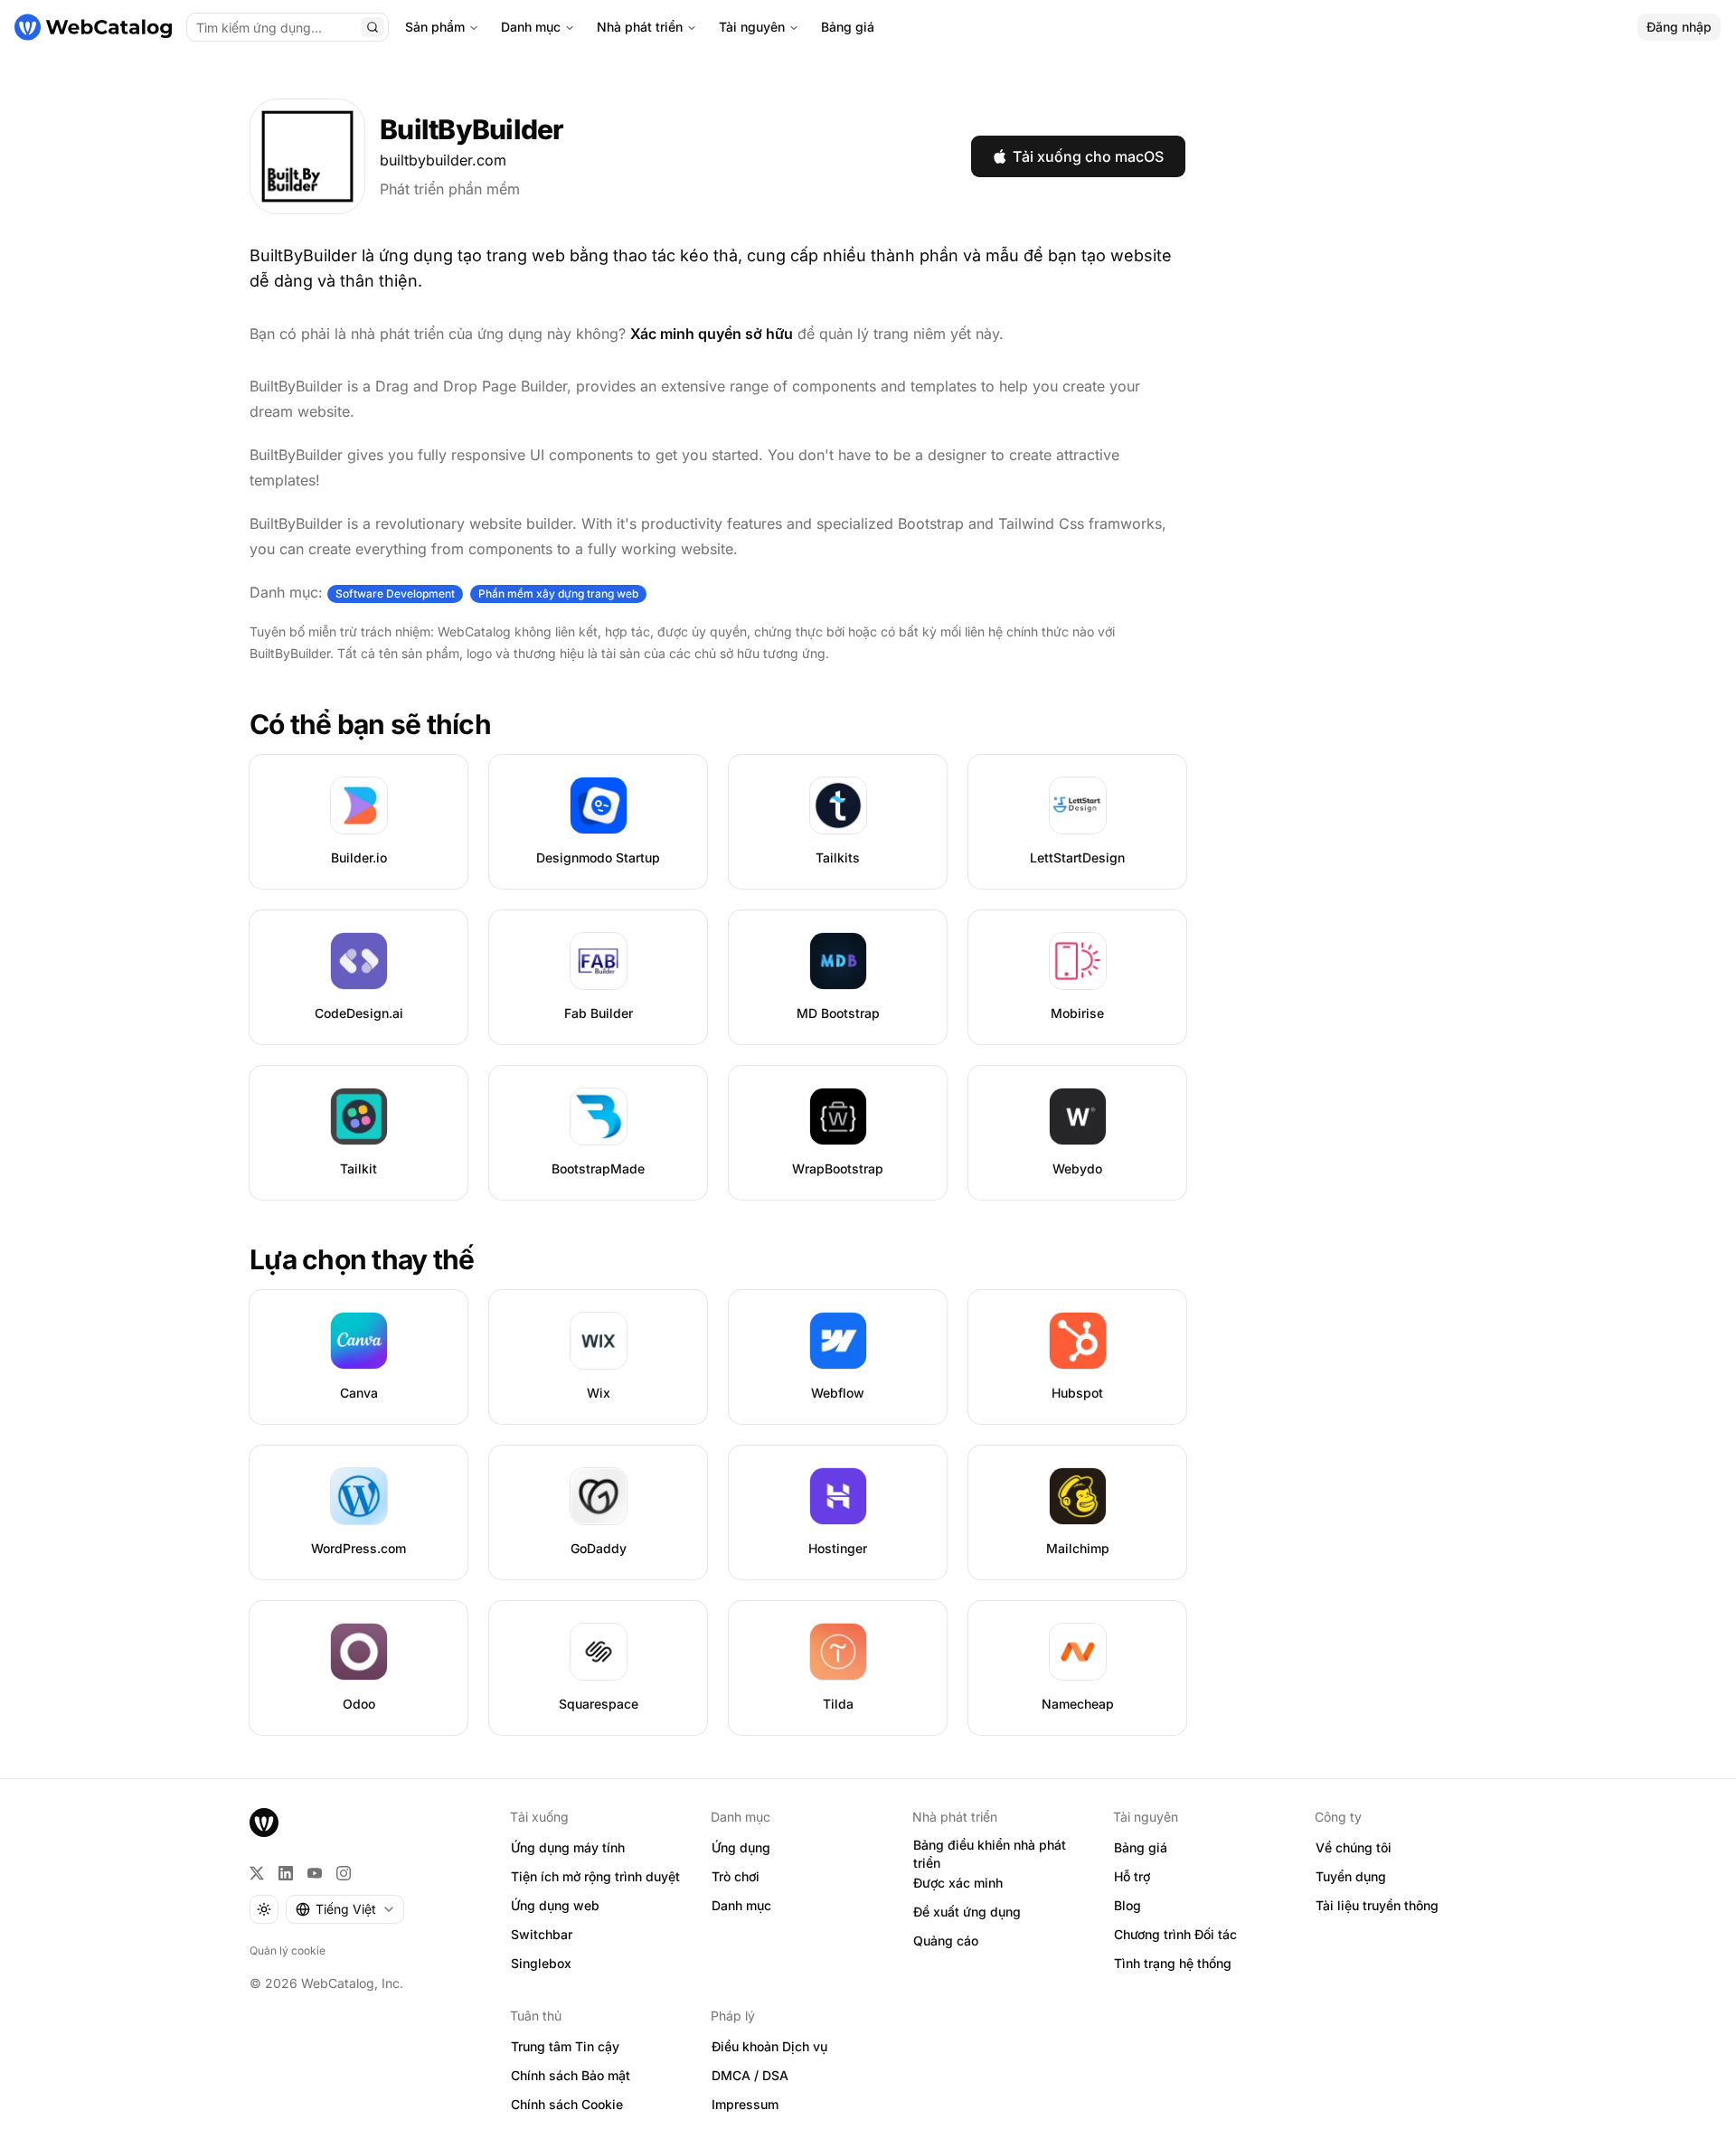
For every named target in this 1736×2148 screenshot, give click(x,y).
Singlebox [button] (541, 1963)
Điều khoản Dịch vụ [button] (769, 2046)
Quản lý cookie (288, 1950)
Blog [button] (1127, 1905)
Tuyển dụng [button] (1351, 1876)
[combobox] (345, 1909)
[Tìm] (373, 27)
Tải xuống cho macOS (1088, 156)
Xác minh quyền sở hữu (712, 334)
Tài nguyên (752, 27)
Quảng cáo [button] (946, 1941)
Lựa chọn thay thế (362, 1259)
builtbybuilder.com (443, 160)
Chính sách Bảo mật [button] (571, 2075)
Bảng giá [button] (1141, 1847)
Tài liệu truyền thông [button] (1377, 1905)
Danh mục (531, 27)
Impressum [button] (745, 2104)
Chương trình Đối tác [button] (1175, 1934)
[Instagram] (344, 1873)
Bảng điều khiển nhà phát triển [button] (990, 1854)
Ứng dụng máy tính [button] (568, 1847)
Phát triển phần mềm (450, 189)
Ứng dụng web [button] (555, 1905)
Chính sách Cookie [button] (567, 2104)
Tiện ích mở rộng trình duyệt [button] (595, 1876)
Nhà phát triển (640, 27)
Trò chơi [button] (736, 1876)
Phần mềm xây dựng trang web (558, 594)
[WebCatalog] (264, 1823)
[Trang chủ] (93, 27)
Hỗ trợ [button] (1132, 1876)
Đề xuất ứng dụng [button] (967, 1912)
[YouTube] (315, 1873)
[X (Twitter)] (257, 1873)
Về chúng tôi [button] (1354, 1847)
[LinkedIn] (286, 1873)
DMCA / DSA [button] (750, 2075)
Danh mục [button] (741, 1905)
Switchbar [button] (542, 1934)
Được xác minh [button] (958, 1883)
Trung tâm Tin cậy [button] (565, 2046)
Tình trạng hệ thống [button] (1173, 1963)
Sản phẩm (435, 27)
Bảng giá (848, 27)
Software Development (395, 594)
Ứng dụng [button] (741, 1847)
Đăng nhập (1679, 27)
